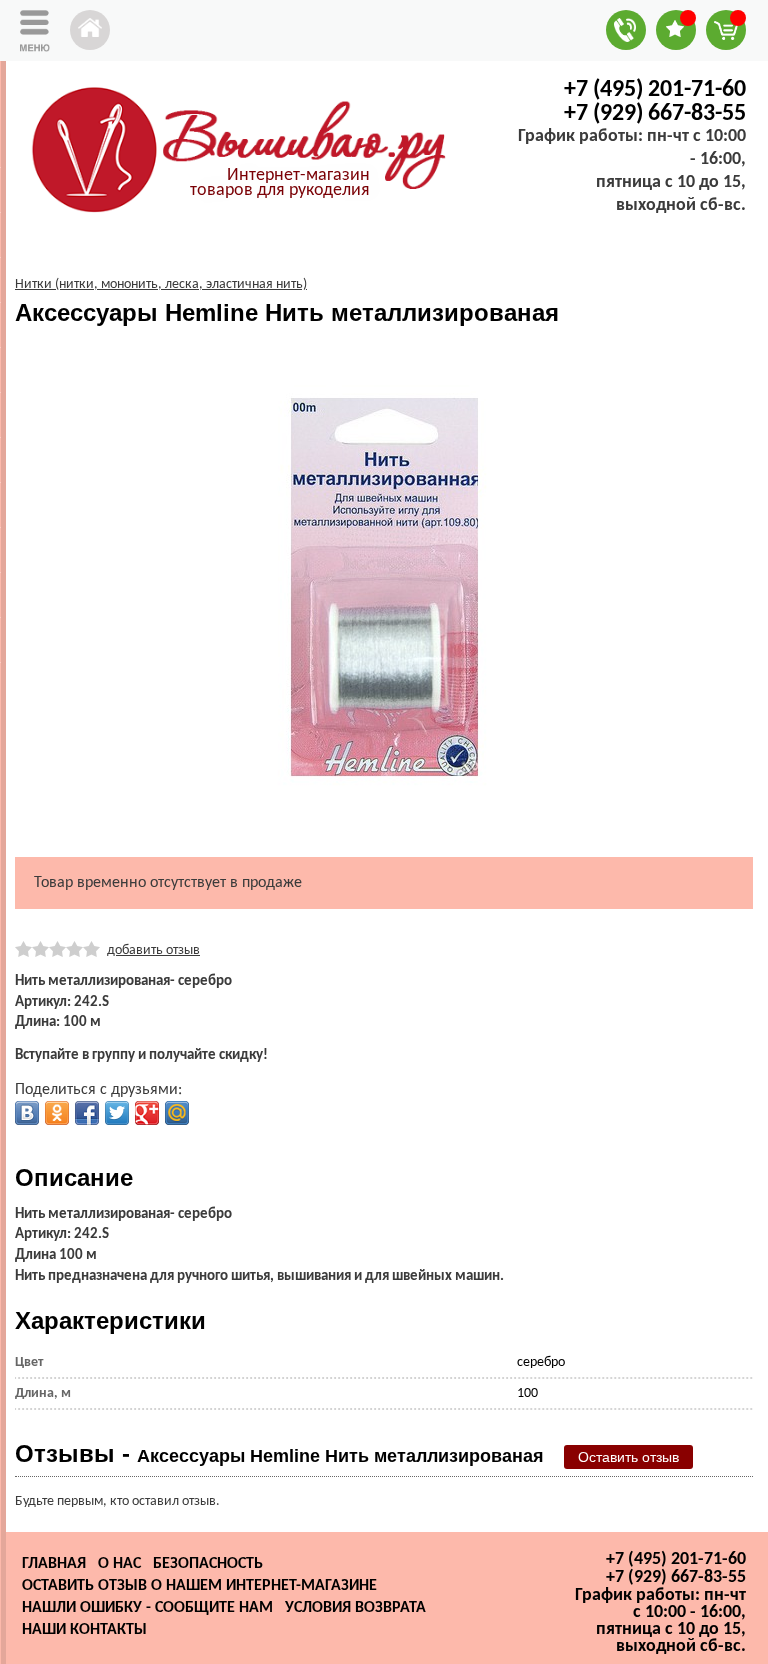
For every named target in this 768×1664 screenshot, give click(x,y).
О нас (119, 1564)
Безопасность (208, 1564)
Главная (54, 1564)
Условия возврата (355, 1608)
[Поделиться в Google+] (147, 1113)
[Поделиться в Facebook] (87, 1113)
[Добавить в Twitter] (117, 1113)
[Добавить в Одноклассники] (57, 1113)
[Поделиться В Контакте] (27, 1113)
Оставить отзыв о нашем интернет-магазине (199, 1586)
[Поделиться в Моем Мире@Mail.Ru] (177, 1113)
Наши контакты (84, 1630)
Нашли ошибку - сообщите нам (147, 1608)
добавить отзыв (153, 950)
